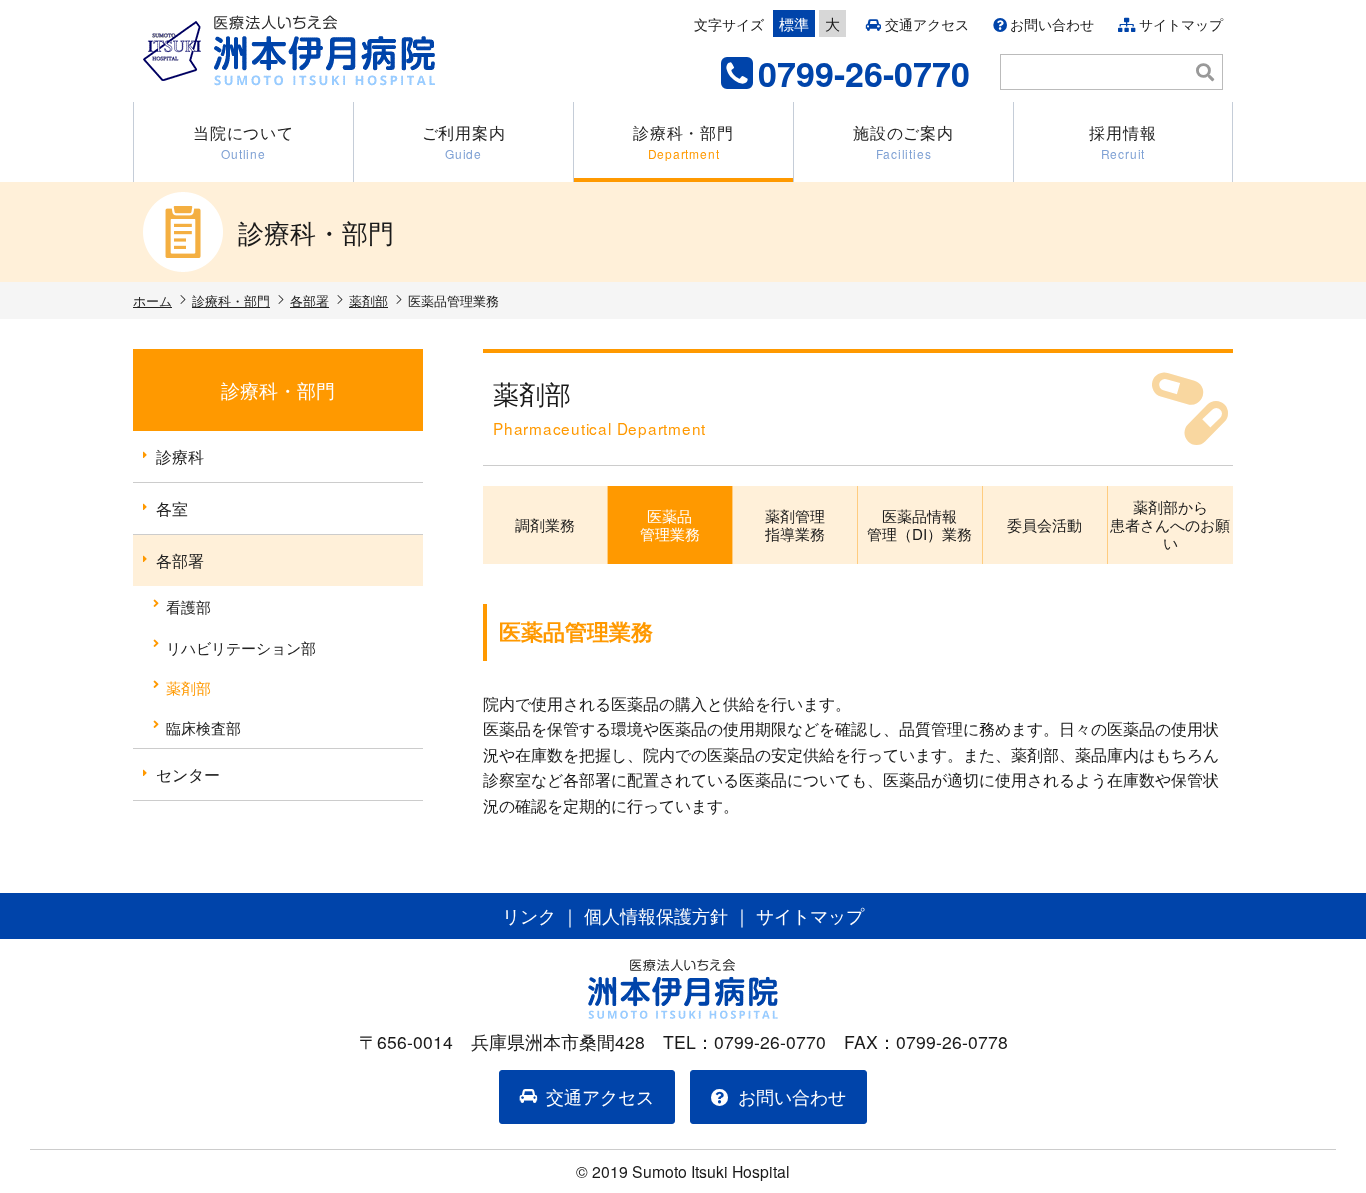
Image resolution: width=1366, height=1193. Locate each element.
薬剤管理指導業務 (795, 524)
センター (188, 774)
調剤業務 (545, 524)
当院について (243, 141)
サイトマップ (1181, 24)
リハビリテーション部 (241, 647)
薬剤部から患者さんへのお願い (1170, 524)
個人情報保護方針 (656, 915)
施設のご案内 (903, 141)
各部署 (309, 300)
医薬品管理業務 (670, 524)
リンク (529, 915)
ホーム (152, 300)
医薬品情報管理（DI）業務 (919, 524)
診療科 (180, 456)
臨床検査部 (203, 727)
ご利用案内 (464, 141)
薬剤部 (368, 300)
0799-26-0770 (864, 73)
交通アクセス (927, 24)
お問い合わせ (1052, 24)
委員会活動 (1044, 524)
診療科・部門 (683, 141)
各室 (172, 508)
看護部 (188, 606)
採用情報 (1122, 141)
